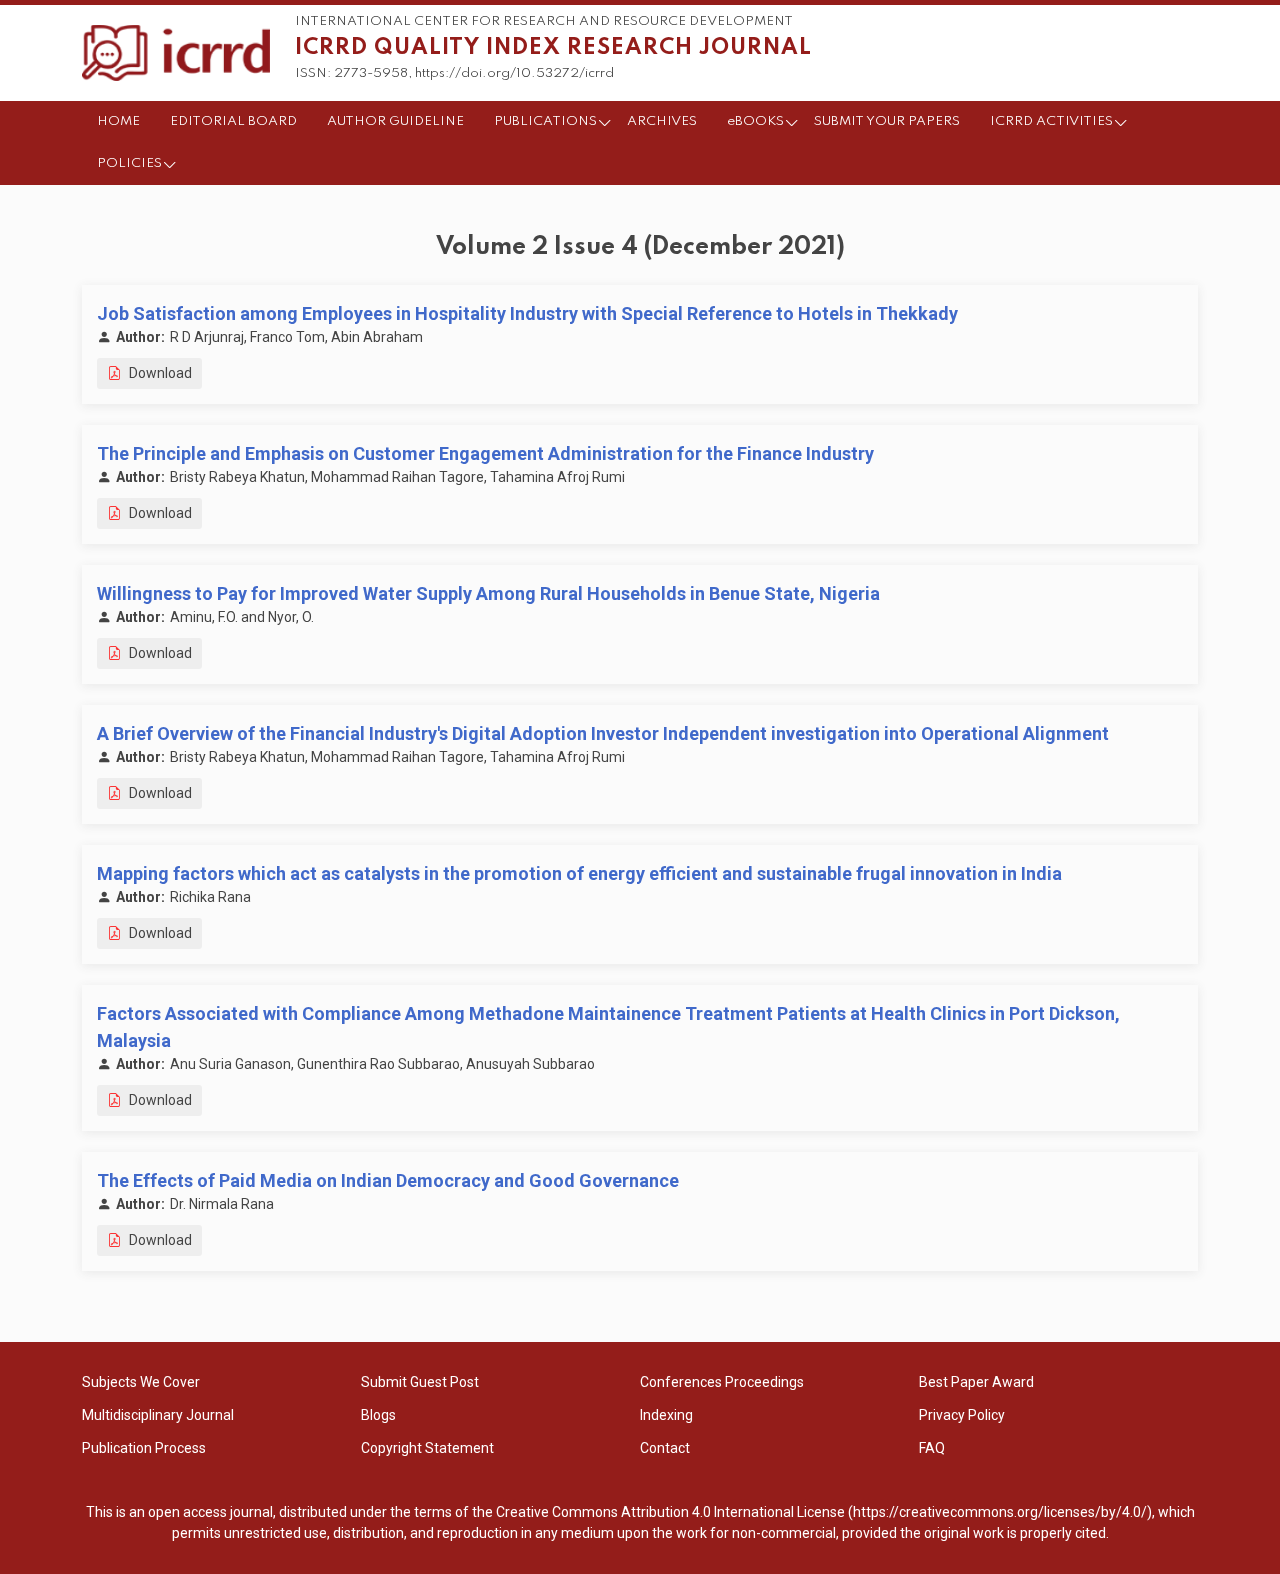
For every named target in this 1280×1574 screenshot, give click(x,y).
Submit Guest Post (420, 1382)
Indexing (666, 1415)
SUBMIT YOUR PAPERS (887, 121)
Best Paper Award (976, 1382)
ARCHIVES (662, 121)
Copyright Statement (427, 1448)
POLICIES (129, 163)
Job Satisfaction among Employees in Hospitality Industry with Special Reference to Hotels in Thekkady (527, 313)
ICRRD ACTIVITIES (1051, 121)
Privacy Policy (962, 1415)
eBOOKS (755, 121)
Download (159, 373)
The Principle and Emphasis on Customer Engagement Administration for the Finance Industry (485, 453)
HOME (118, 121)
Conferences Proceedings (722, 1382)
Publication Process (144, 1448)
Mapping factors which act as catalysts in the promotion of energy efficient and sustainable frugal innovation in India (579, 873)
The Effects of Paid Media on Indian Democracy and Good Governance (388, 1180)
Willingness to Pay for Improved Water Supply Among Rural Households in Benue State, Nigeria (488, 593)
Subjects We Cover (141, 1382)
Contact (665, 1448)
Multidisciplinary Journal (158, 1415)
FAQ (932, 1448)
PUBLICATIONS (545, 121)
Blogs (378, 1415)
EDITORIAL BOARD (233, 121)
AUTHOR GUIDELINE (395, 121)
